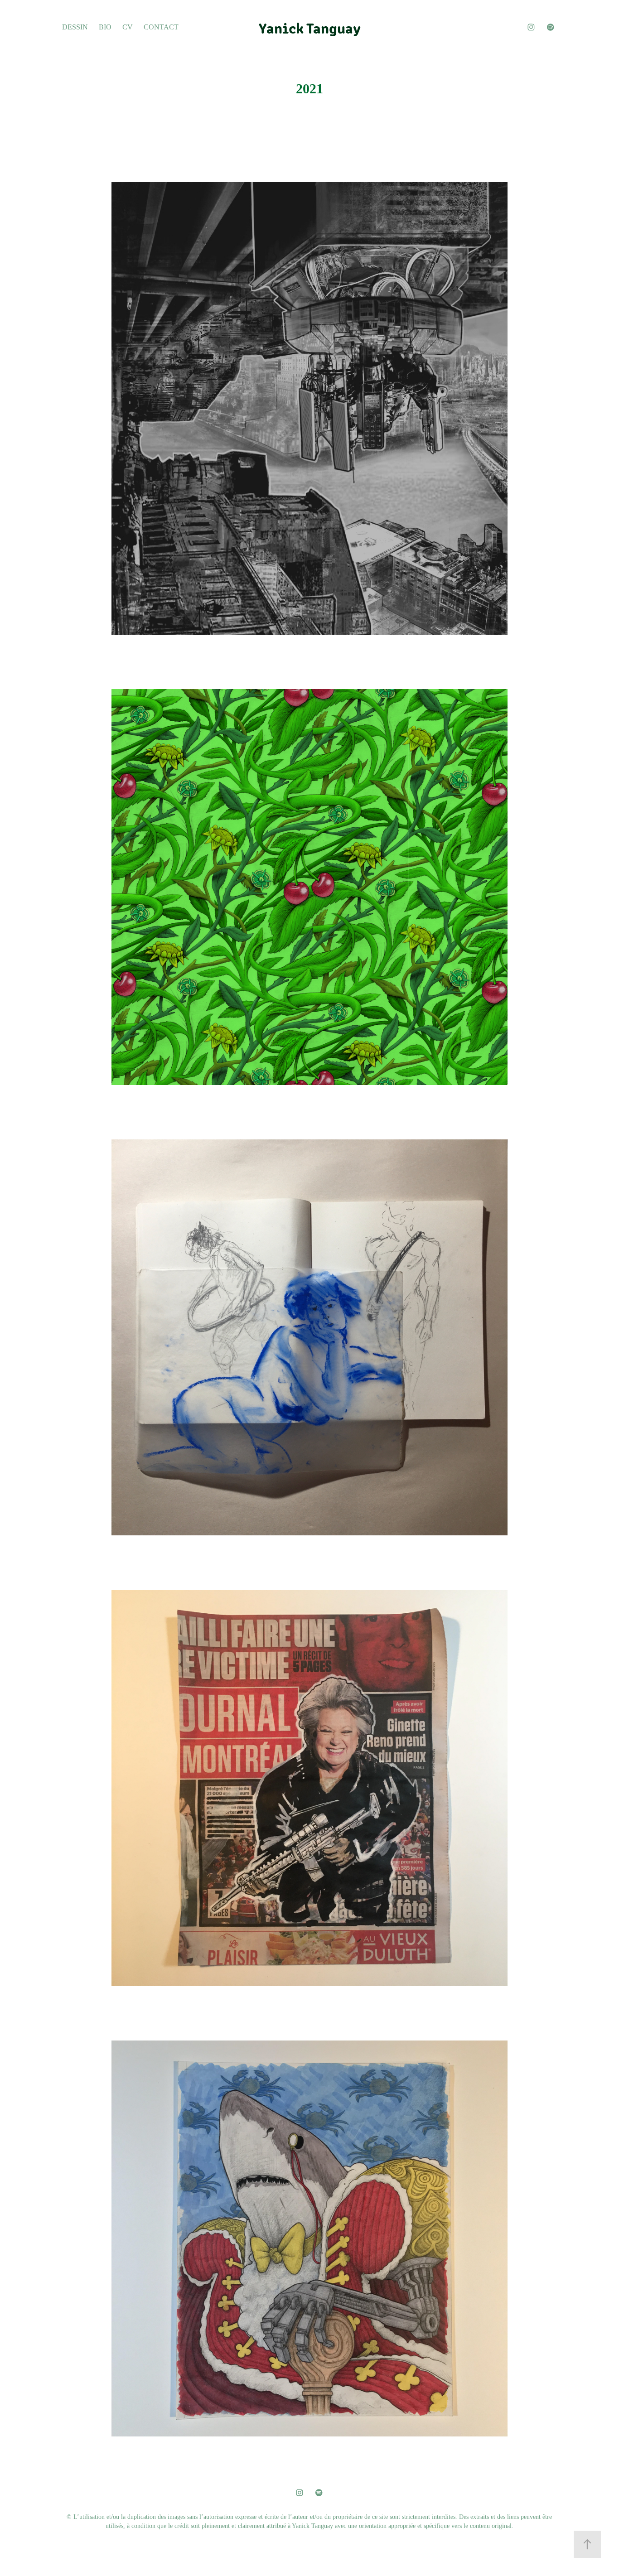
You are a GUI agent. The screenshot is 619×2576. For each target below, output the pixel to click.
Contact (161, 27)
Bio (105, 27)
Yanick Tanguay (310, 27)
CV (128, 27)
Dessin (75, 27)
